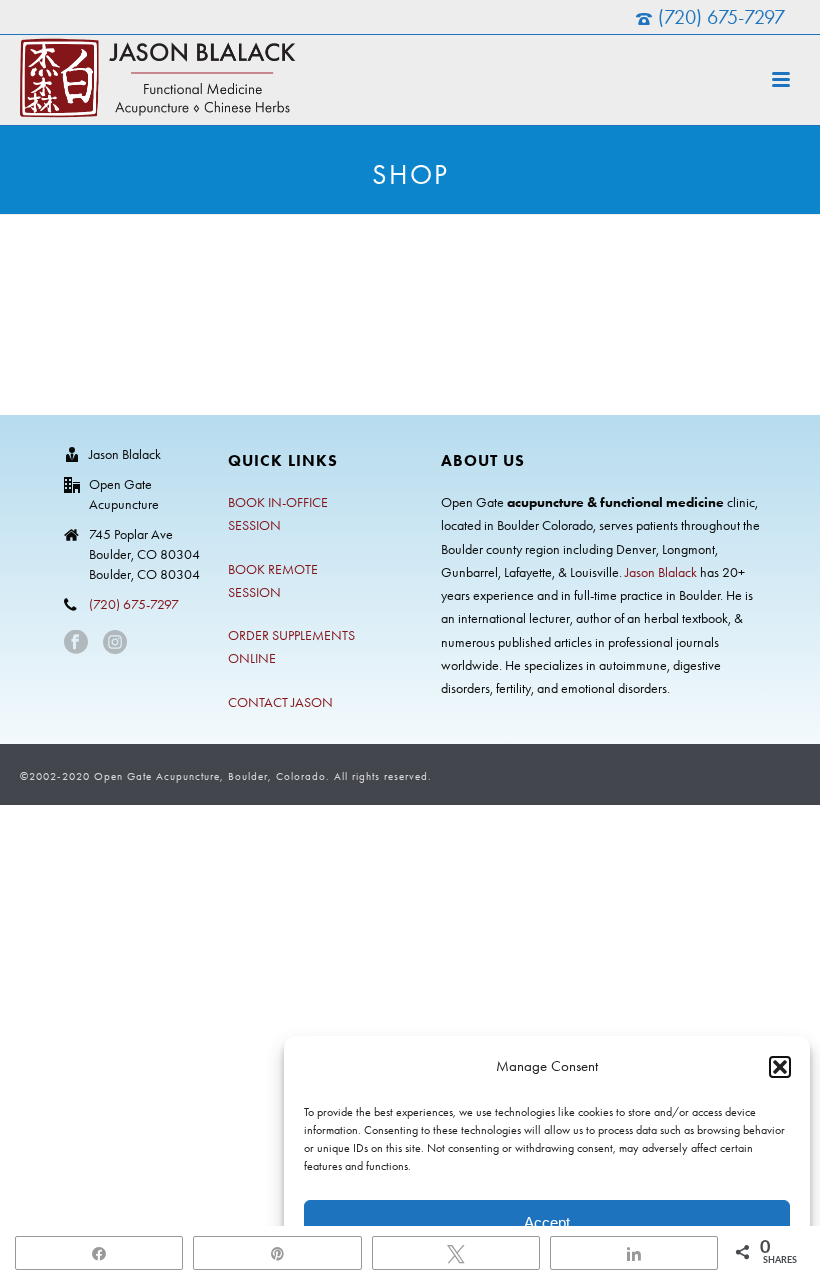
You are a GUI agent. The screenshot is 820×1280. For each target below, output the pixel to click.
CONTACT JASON (280, 702)
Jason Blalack (661, 572)
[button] (780, 1067)
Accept (547, 1222)
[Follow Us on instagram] (115, 643)
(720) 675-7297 (721, 17)
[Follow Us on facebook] (76, 643)
